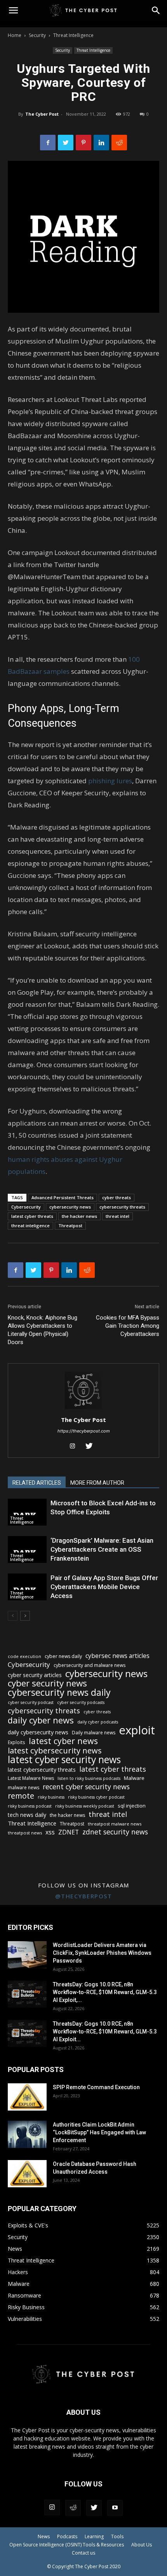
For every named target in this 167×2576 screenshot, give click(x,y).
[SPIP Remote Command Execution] (27, 2097)
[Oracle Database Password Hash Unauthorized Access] (27, 2174)
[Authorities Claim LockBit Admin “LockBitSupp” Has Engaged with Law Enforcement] (27, 2134)
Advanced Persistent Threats (63, 1197)
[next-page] (25, 1616)
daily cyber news (41, 1720)
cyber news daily (63, 1656)
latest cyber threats (32, 1216)
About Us (142, 2545)
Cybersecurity (26, 1207)
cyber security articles (35, 1675)
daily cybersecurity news (38, 1732)
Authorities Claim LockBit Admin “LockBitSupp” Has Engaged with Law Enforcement (99, 2132)
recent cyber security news (86, 1787)
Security (37, 35)
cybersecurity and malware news (90, 1665)
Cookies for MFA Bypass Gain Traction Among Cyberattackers (128, 1326)
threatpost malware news (115, 1824)
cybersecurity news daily (59, 1692)
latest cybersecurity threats (42, 1770)
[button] (156, 11)
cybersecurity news (70, 1207)
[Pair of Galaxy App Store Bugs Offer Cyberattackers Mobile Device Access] (27, 1587)
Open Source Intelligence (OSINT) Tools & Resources (67, 2545)
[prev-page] (13, 1616)
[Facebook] (48, 143)
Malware (134, 1778)
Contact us (83, 2553)
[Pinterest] (83, 143)
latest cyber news (63, 1741)
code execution (24, 1656)
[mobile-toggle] (13, 11)
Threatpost (70, 1225)
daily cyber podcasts (98, 1722)
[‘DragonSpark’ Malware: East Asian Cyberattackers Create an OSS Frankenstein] (27, 1550)
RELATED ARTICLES (37, 1483)
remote (21, 1796)
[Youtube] (115, 2508)
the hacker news (79, 1216)
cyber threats (117, 1197)
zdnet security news (115, 1832)
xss (50, 1832)
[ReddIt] (119, 143)
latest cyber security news (64, 1759)
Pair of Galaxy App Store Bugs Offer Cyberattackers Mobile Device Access (104, 1587)
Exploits (17, 1742)
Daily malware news (94, 1733)
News (44, 2536)
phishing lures (110, 781)
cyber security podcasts (81, 1702)
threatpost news (25, 1833)
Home (15, 35)
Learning (94, 2536)
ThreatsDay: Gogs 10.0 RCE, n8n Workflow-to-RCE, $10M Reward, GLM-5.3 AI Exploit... (105, 2032)
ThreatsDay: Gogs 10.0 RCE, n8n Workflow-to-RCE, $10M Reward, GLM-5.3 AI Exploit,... (105, 1992)
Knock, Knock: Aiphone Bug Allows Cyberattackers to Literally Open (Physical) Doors (43, 1330)
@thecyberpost (84, 1896)
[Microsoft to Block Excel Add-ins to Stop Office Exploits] (27, 1512)
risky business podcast (30, 1806)
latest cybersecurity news (55, 1751)
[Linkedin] (101, 143)
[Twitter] (66, 143)
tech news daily (27, 1815)
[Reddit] (73, 2508)
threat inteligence (30, 1225)
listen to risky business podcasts (89, 1778)
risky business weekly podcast (85, 1806)
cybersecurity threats (122, 1207)
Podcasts (67, 2536)
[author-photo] (83, 1409)
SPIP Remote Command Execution (96, 2087)
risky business (51, 1797)
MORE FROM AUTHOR (97, 1483)
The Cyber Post (42, 114)
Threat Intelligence (73, 35)
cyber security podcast (31, 1702)
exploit (137, 1730)
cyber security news (47, 1683)
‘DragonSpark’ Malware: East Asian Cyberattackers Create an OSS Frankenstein (102, 1549)
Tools (117, 2536)
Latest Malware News (31, 1778)
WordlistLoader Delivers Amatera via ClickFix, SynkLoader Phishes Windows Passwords (102, 1953)
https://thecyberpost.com (84, 1431)
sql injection (132, 1806)
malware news (23, 1788)
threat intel (117, 1216)
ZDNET (69, 1832)
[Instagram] (76, 1447)
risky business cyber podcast (96, 1797)
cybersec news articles (117, 1656)
